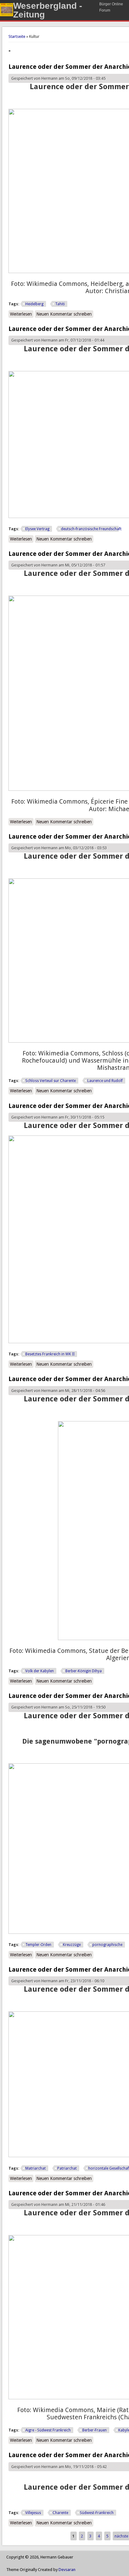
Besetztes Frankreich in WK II (50, 1354)
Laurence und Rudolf (105, 1081)
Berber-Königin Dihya (84, 1671)
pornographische (107, 1945)
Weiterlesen (22, 314)
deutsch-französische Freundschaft (91, 529)
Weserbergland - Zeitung (48, 10)
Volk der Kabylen (40, 1671)
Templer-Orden (38, 1945)
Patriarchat (67, 2168)
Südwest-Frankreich (97, 2513)
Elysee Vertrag (37, 529)
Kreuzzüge (72, 1945)
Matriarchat (36, 2168)
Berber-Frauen (95, 2430)
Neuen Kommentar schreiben (64, 314)
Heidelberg (34, 304)
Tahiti (60, 304)
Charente (60, 2513)
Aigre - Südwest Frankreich (48, 2430)
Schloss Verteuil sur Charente (51, 1081)
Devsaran (67, 2570)
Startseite (17, 36)
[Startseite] (7, 15)
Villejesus (33, 2513)
